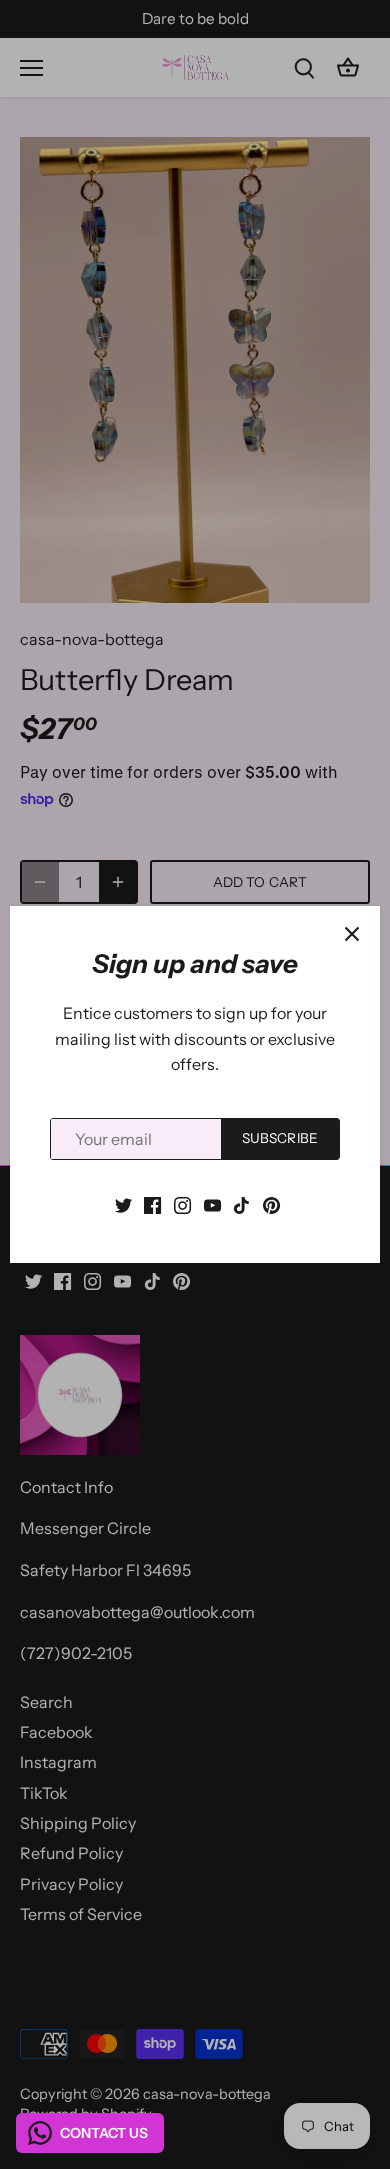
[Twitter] (123, 1203)
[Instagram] (182, 1203)
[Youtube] (212, 1203)
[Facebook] (152, 1203)
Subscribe (280, 1138)
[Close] (352, 934)
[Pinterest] (271, 1203)
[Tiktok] (241, 1203)
